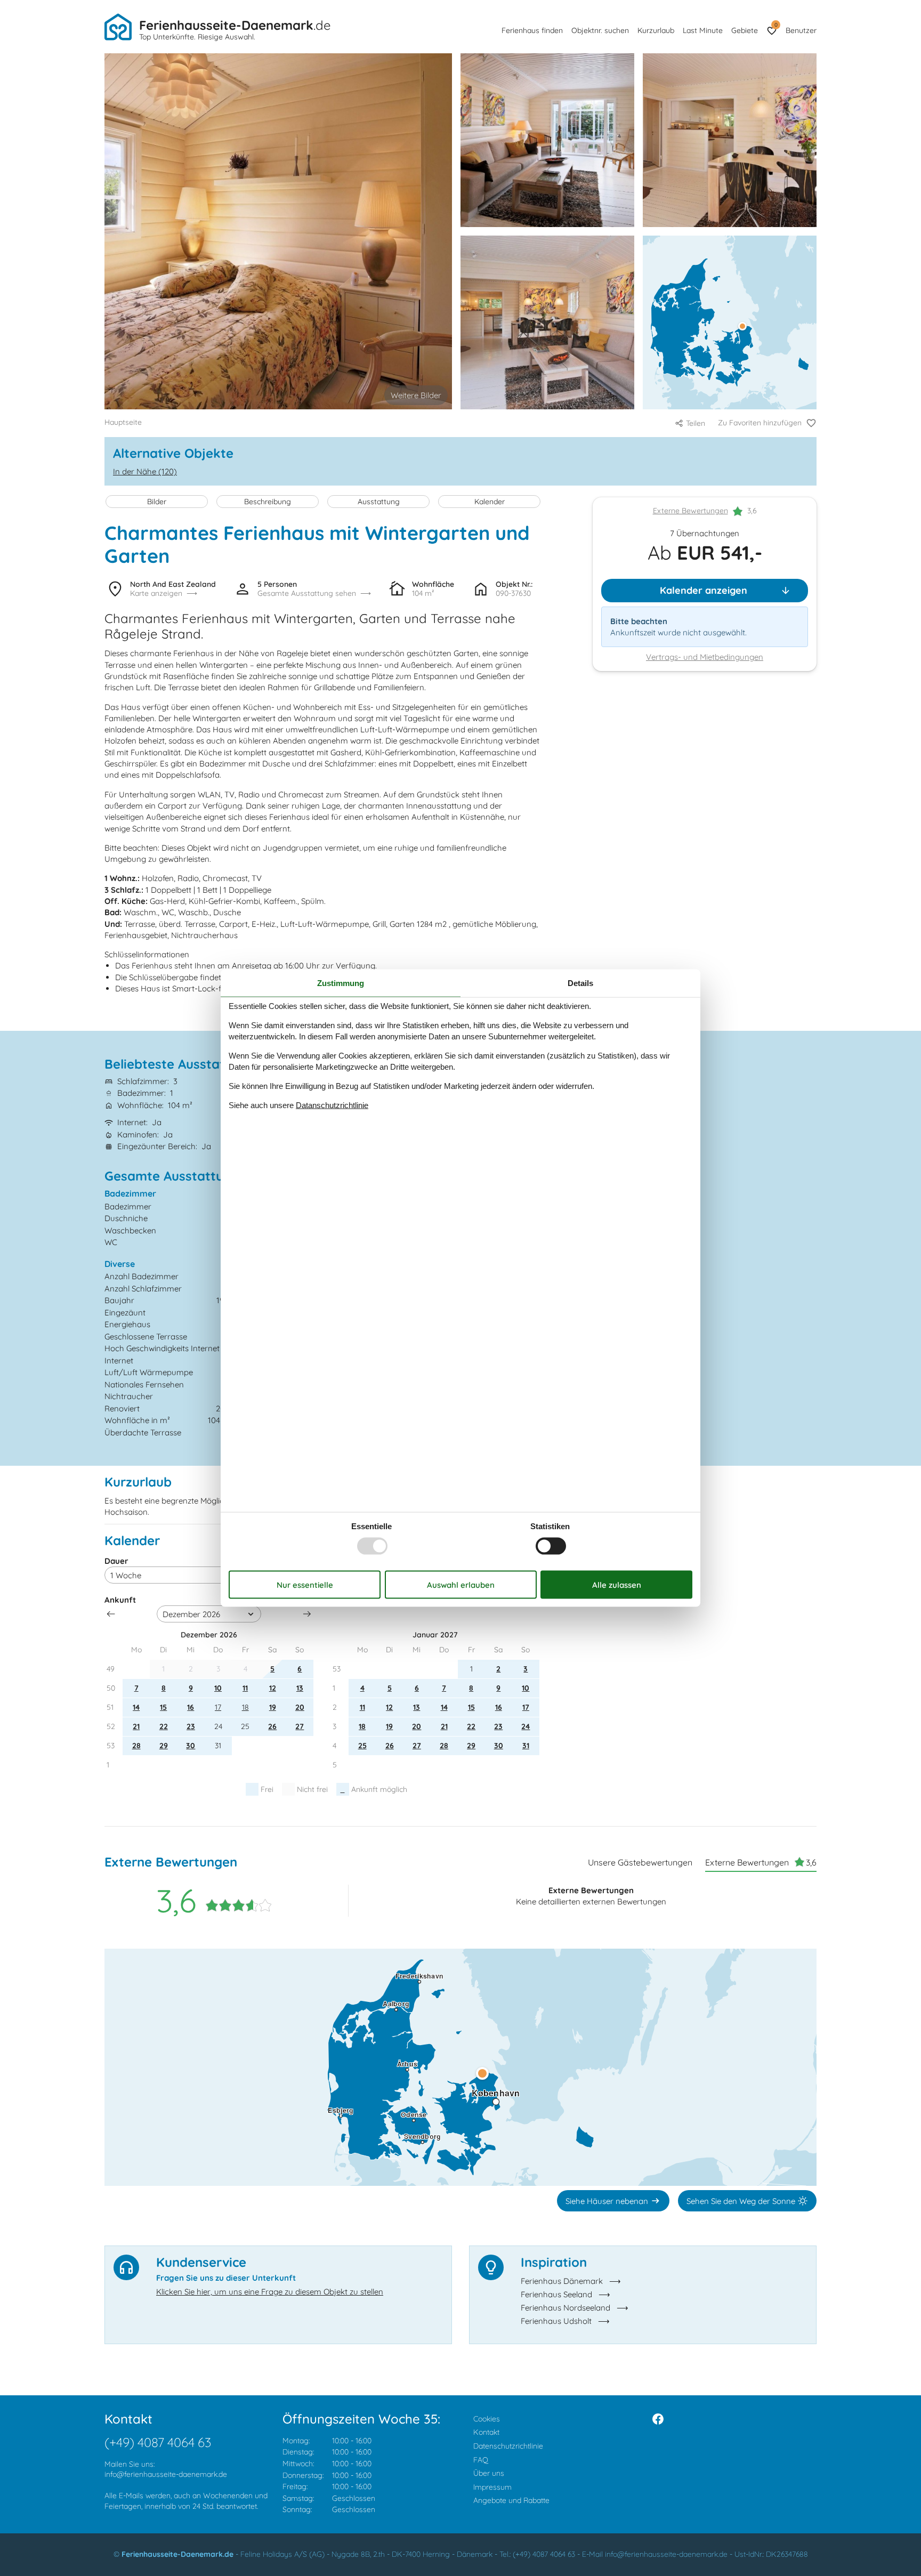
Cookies (487, 2419)
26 (272, 1726)
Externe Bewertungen (690, 511)
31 (526, 1746)
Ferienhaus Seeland (556, 2294)
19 (273, 1707)
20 (300, 1707)
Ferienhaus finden (532, 30)
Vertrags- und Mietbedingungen (705, 657)
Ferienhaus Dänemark (562, 2281)
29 (164, 1746)
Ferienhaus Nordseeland (565, 2308)
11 (245, 1688)
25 (362, 1746)
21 (136, 1726)
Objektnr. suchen (600, 30)
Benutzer (801, 30)
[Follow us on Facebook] (658, 2419)
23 (191, 1726)
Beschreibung (268, 502)
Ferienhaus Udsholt (556, 2321)
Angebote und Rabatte (511, 2500)
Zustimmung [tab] (341, 983)
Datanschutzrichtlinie (332, 1105)
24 (526, 1726)
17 (218, 1707)
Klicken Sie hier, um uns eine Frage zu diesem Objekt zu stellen (270, 2292)
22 (164, 1726)
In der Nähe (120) (145, 471)
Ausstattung (379, 502)
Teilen (696, 423)
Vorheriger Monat (111, 1614)
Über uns (489, 2473)
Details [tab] (580, 983)
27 (300, 1726)
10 (218, 1688)
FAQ (481, 2460)
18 (245, 1707)
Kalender (490, 502)
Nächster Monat (307, 1614)
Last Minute (703, 30)
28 (136, 1746)
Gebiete (745, 30)
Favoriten (776, 25)
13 (300, 1688)
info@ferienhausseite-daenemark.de (166, 2474)
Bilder (157, 502)
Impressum (492, 2487)
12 (273, 1688)
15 (163, 1707)
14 (136, 1707)
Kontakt (486, 2432)
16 (191, 1707)
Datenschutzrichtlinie (508, 2446)
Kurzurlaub (656, 30)
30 (191, 1746)
